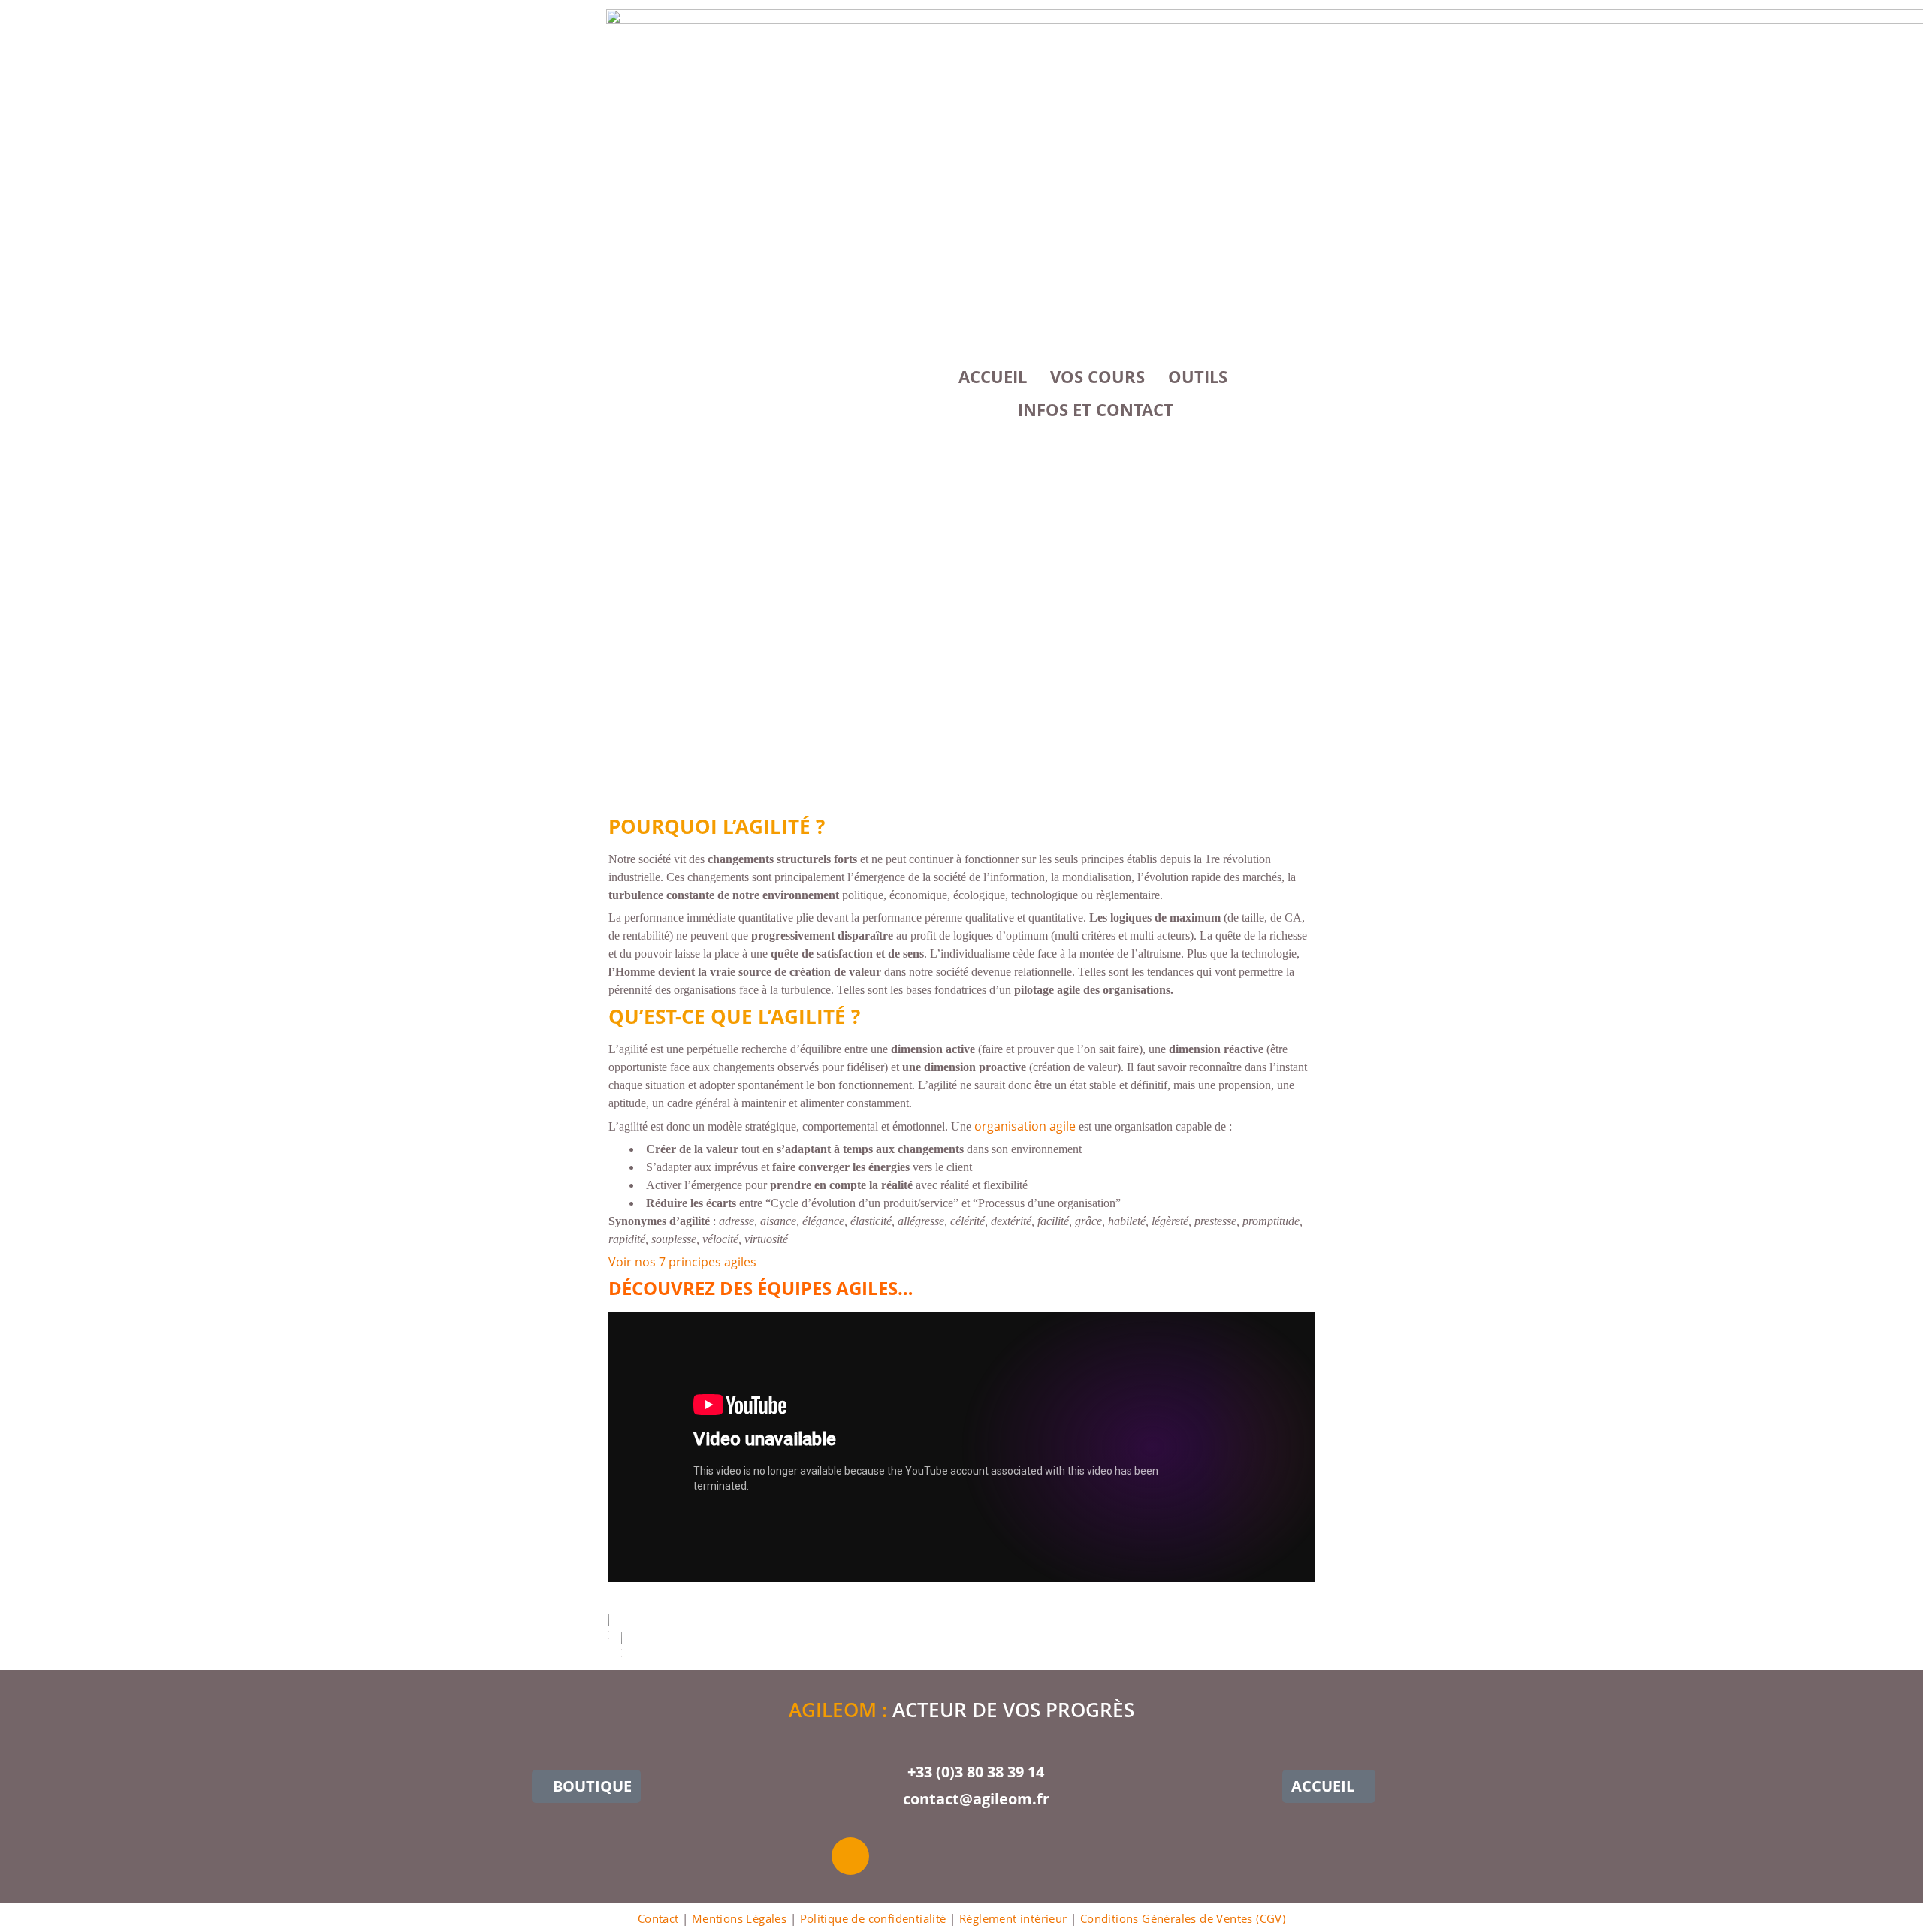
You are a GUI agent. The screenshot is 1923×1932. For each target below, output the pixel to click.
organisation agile (1023, 1126)
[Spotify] (1058, 1856)
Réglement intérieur (1013, 1918)
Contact (658, 1918)
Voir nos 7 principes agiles (682, 1262)
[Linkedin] (954, 1856)
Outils (1198, 376)
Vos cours (1097, 376)
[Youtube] (902, 1856)
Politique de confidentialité (873, 1918)
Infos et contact (1096, 409)
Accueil (993, 376)
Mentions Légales (739, 1918)
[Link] (850, 1856)
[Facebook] (1006, 1856)
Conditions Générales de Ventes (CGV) (1183, 1918)
